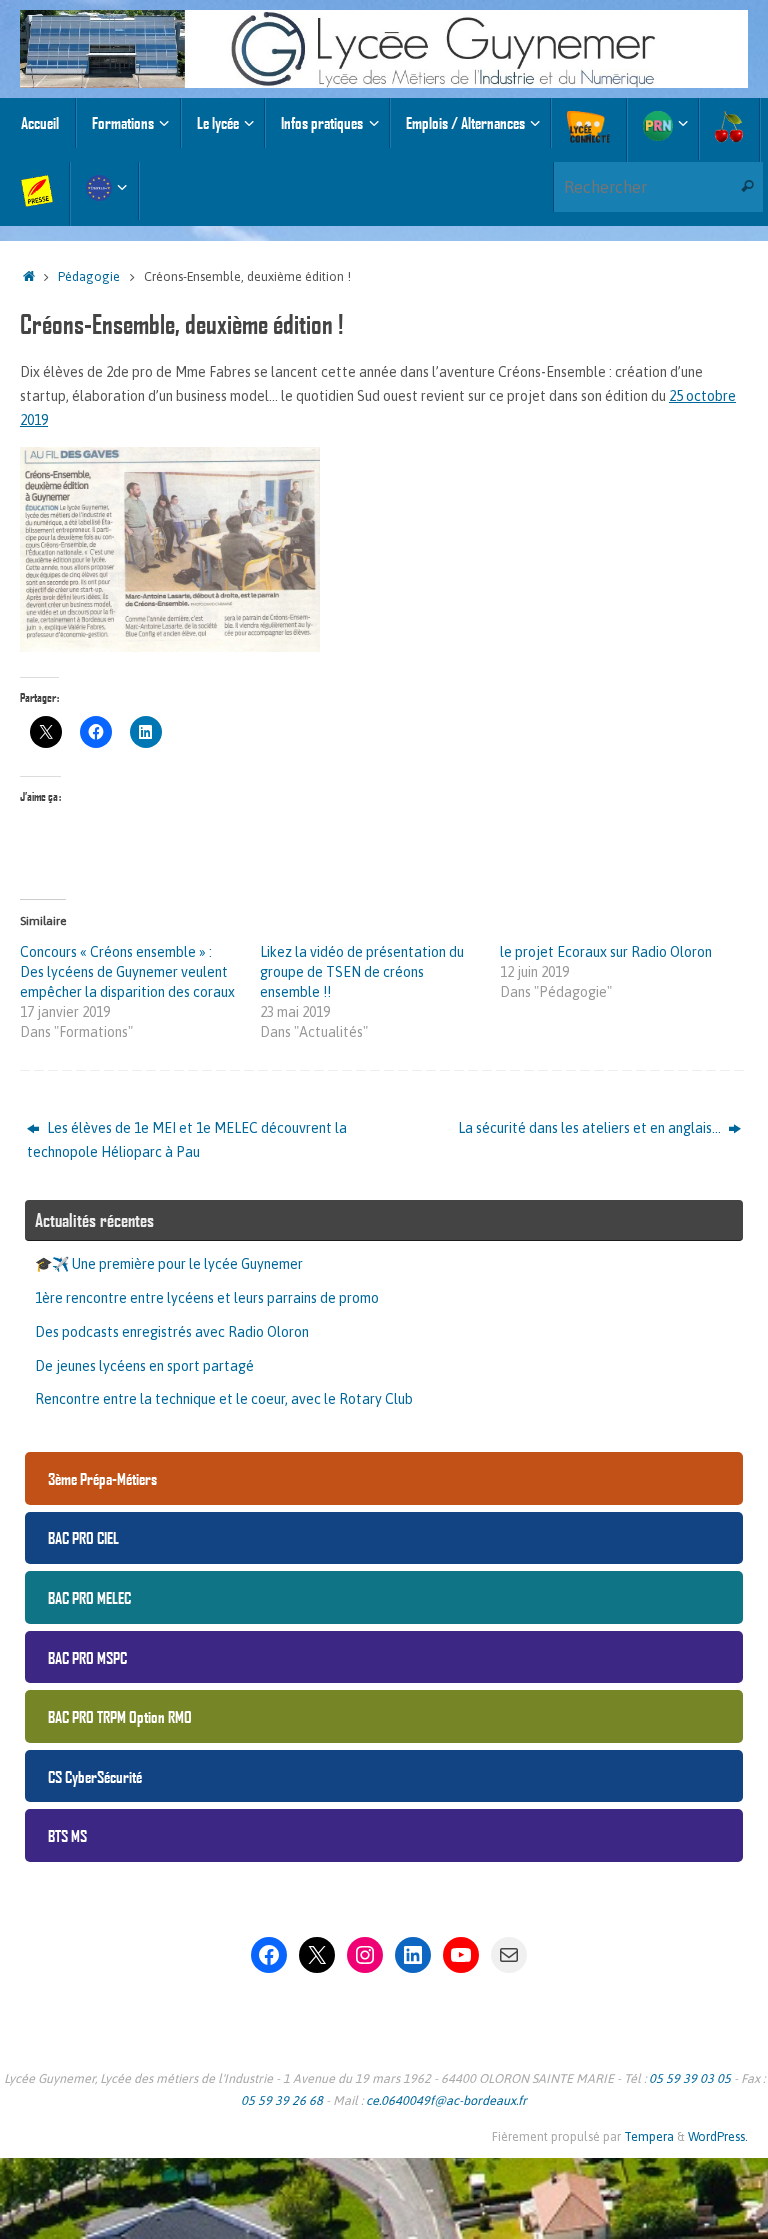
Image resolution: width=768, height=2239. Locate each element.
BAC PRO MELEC (89, 1597)
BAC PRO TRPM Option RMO (120, 1716)
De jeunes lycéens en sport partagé (144, 1366)
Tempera (649, 2136)
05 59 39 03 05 (690, 2078)
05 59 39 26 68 (282, 2100)
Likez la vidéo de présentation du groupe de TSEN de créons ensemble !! (362, 972)
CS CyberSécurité (95, 1776)
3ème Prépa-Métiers (102, 1478)
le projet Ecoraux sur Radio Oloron (606, 952)
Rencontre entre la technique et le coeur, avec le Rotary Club (224, 1399)
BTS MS (67, 1835)
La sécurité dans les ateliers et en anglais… (591, 1128)
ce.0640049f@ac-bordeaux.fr (446, 2100)
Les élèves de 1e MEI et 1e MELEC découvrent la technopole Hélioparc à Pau (187, 1140)
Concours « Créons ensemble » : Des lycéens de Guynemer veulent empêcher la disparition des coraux (127, 972)
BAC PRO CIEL (83, 1537)
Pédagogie (89, 276)
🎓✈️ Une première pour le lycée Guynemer (169, 1264)
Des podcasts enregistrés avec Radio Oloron (172, 1332)
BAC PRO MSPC (87, 1657)
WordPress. (718, 2136)
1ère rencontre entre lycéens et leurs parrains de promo (207, 1298)
